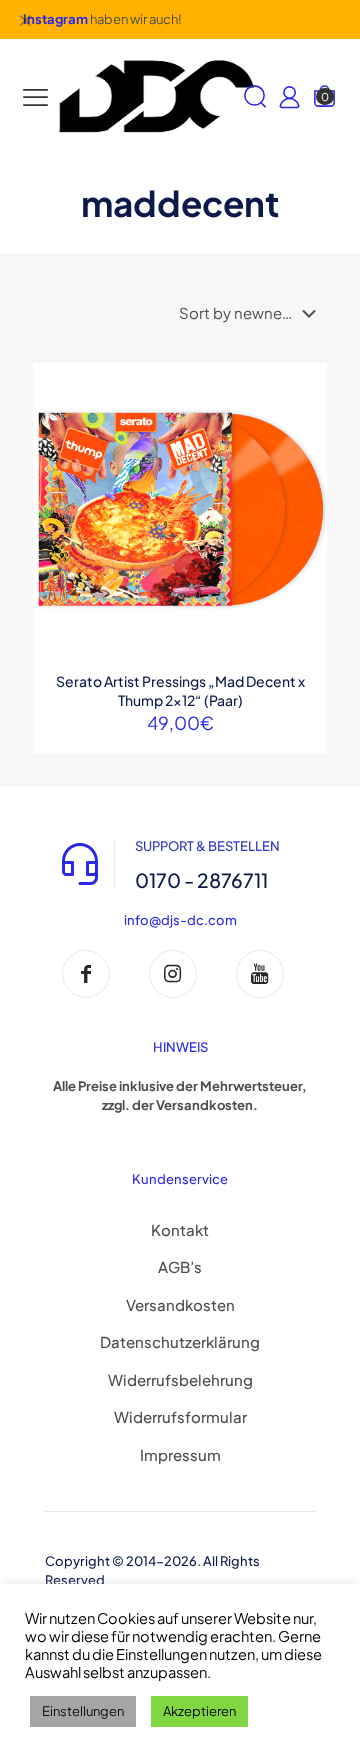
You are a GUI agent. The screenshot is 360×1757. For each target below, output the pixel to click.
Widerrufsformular (180, 1416)
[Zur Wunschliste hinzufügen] (304, 444)
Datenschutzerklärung (180, 1341)
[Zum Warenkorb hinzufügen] (304, 386)
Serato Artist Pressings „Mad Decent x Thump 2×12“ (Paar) (180, 690)
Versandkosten (180, 1304)
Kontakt (180, 1229)
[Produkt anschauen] (304, 415)
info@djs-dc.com (180, 920)
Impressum (180, 1454)
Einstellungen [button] (83, 1711)
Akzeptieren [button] (199, 1711)
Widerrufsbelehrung (180, 1379)
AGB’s (180, 1266)
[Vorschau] (304, 473)
